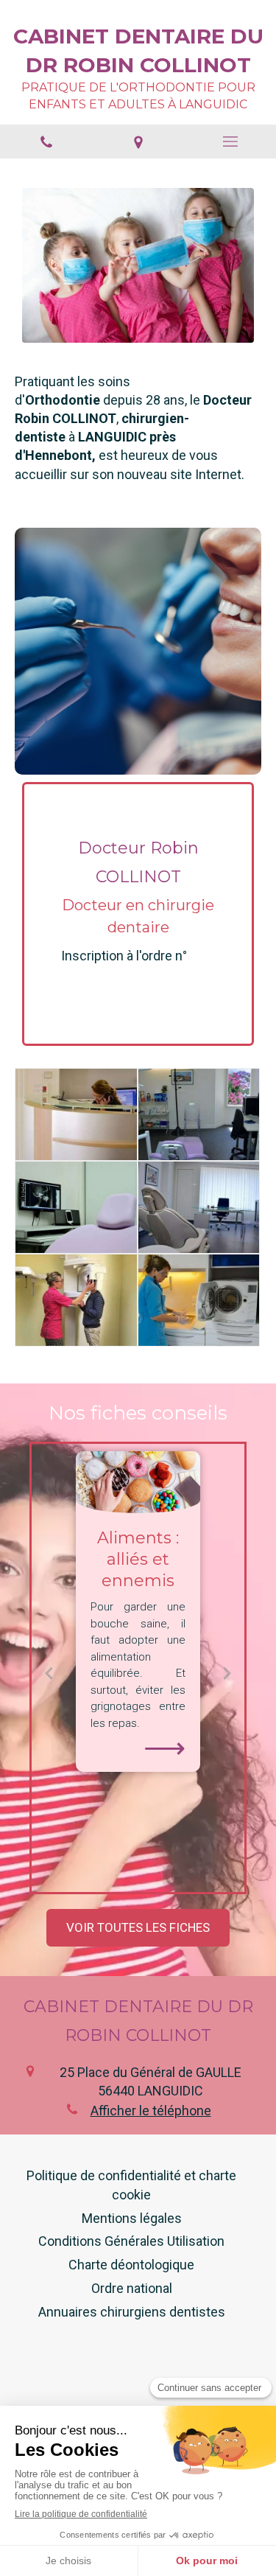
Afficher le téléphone (151, 2111)
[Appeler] (46, 142)
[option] (138, 1612)
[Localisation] (138, 142)
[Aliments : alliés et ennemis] (138, 1483)
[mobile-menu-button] (230, 142)
